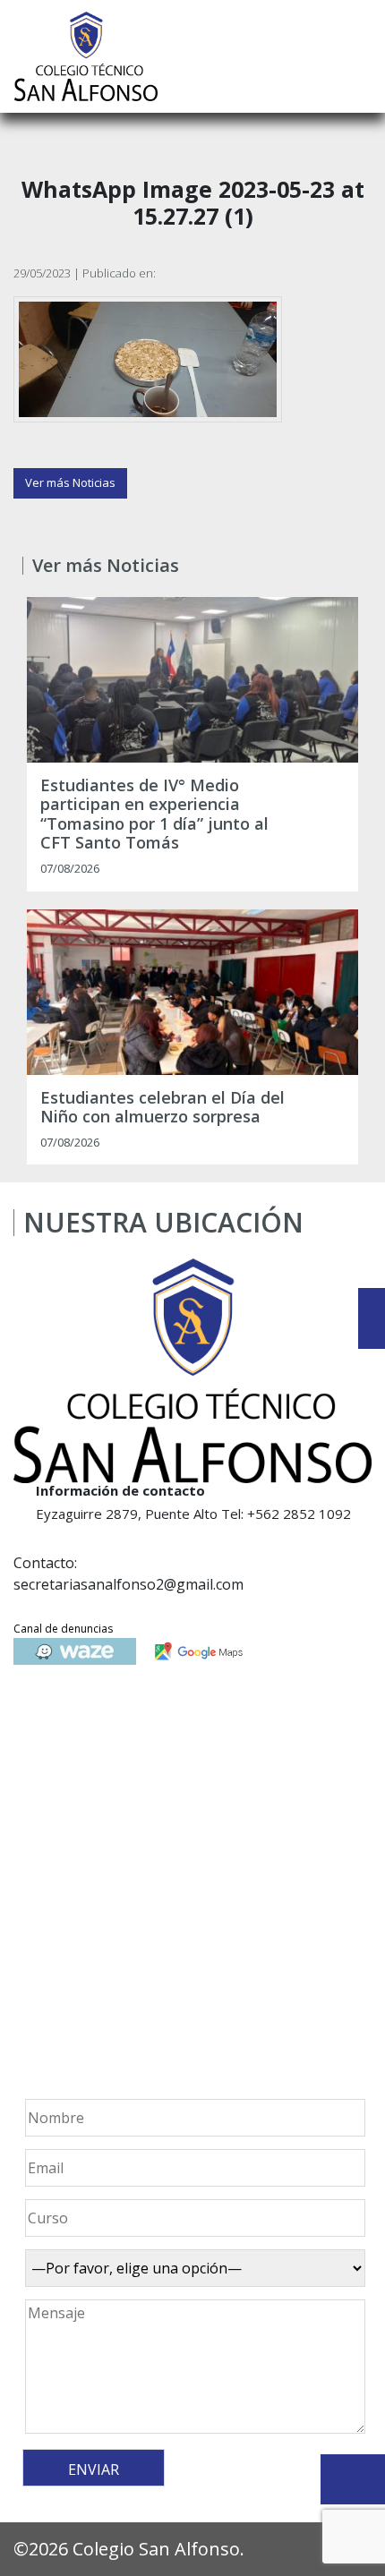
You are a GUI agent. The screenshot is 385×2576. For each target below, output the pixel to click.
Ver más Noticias (70, 482)
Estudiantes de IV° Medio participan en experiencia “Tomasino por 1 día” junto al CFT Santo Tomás (154, 815)
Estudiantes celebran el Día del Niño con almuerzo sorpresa (163, 1108)
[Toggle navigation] (359, 56)
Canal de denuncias (63, 1629)
